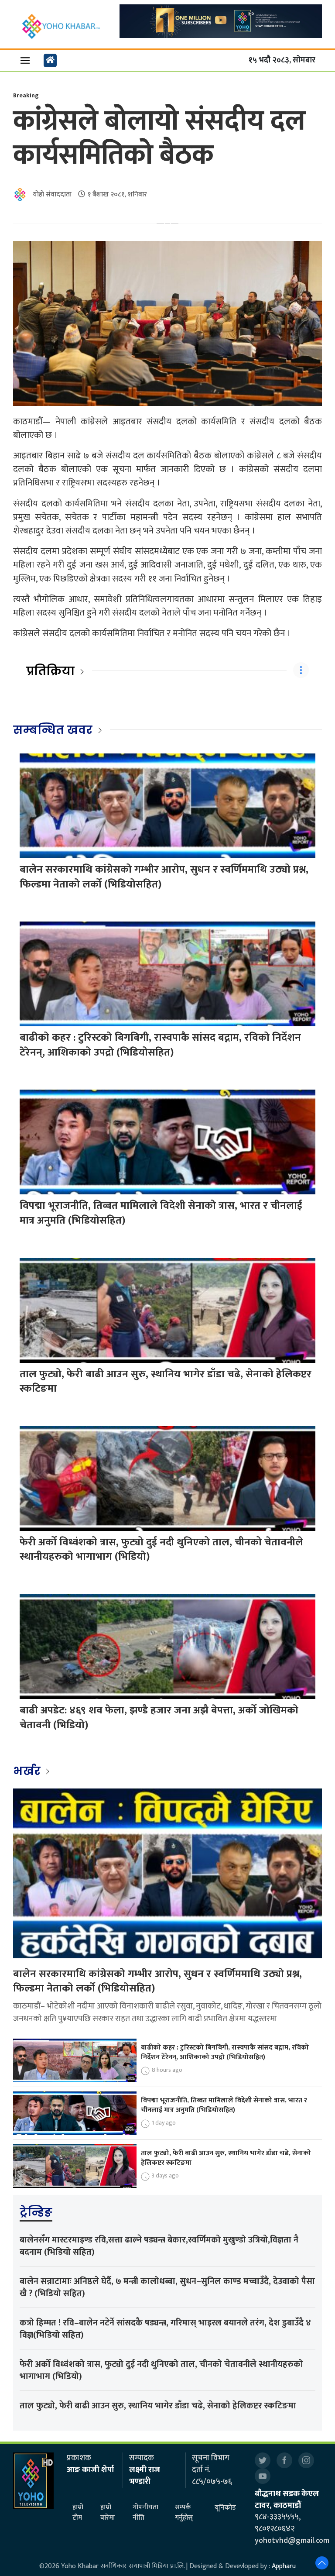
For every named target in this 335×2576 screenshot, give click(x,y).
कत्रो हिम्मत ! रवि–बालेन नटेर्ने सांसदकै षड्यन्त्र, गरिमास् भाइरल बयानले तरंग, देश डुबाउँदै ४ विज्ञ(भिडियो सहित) (165, 2329)
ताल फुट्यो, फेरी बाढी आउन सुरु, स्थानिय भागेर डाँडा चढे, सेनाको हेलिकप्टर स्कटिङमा (166, 1382)
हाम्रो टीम (78, 2513)
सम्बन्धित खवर (53, 730)
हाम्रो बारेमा (108, 2513)
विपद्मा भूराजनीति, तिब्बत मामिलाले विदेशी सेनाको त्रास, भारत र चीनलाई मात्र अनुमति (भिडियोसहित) (161, 1213)
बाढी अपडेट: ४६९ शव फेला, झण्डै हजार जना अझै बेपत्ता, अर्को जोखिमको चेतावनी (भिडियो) (159, 1718)
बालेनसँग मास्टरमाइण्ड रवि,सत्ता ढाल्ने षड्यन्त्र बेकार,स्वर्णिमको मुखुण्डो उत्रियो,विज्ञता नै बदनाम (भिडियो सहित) (159, 2246)
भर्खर (28, 1771)
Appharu (284, 2566)
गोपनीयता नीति (145, 2513)
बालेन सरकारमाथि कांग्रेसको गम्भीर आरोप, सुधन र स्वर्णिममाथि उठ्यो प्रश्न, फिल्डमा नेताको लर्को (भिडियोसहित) (164, 877)
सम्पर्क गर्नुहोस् (184, 2513)
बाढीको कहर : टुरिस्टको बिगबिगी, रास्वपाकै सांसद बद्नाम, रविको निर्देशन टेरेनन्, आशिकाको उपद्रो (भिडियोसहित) (160, 1045)
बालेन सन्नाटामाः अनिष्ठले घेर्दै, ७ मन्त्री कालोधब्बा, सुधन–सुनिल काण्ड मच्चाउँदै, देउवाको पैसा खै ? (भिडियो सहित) (167, 2287)
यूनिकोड (225, 2508)
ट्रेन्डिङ (36, 2212)
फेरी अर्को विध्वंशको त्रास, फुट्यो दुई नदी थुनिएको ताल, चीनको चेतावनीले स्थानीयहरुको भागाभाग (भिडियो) (161, 1550)
